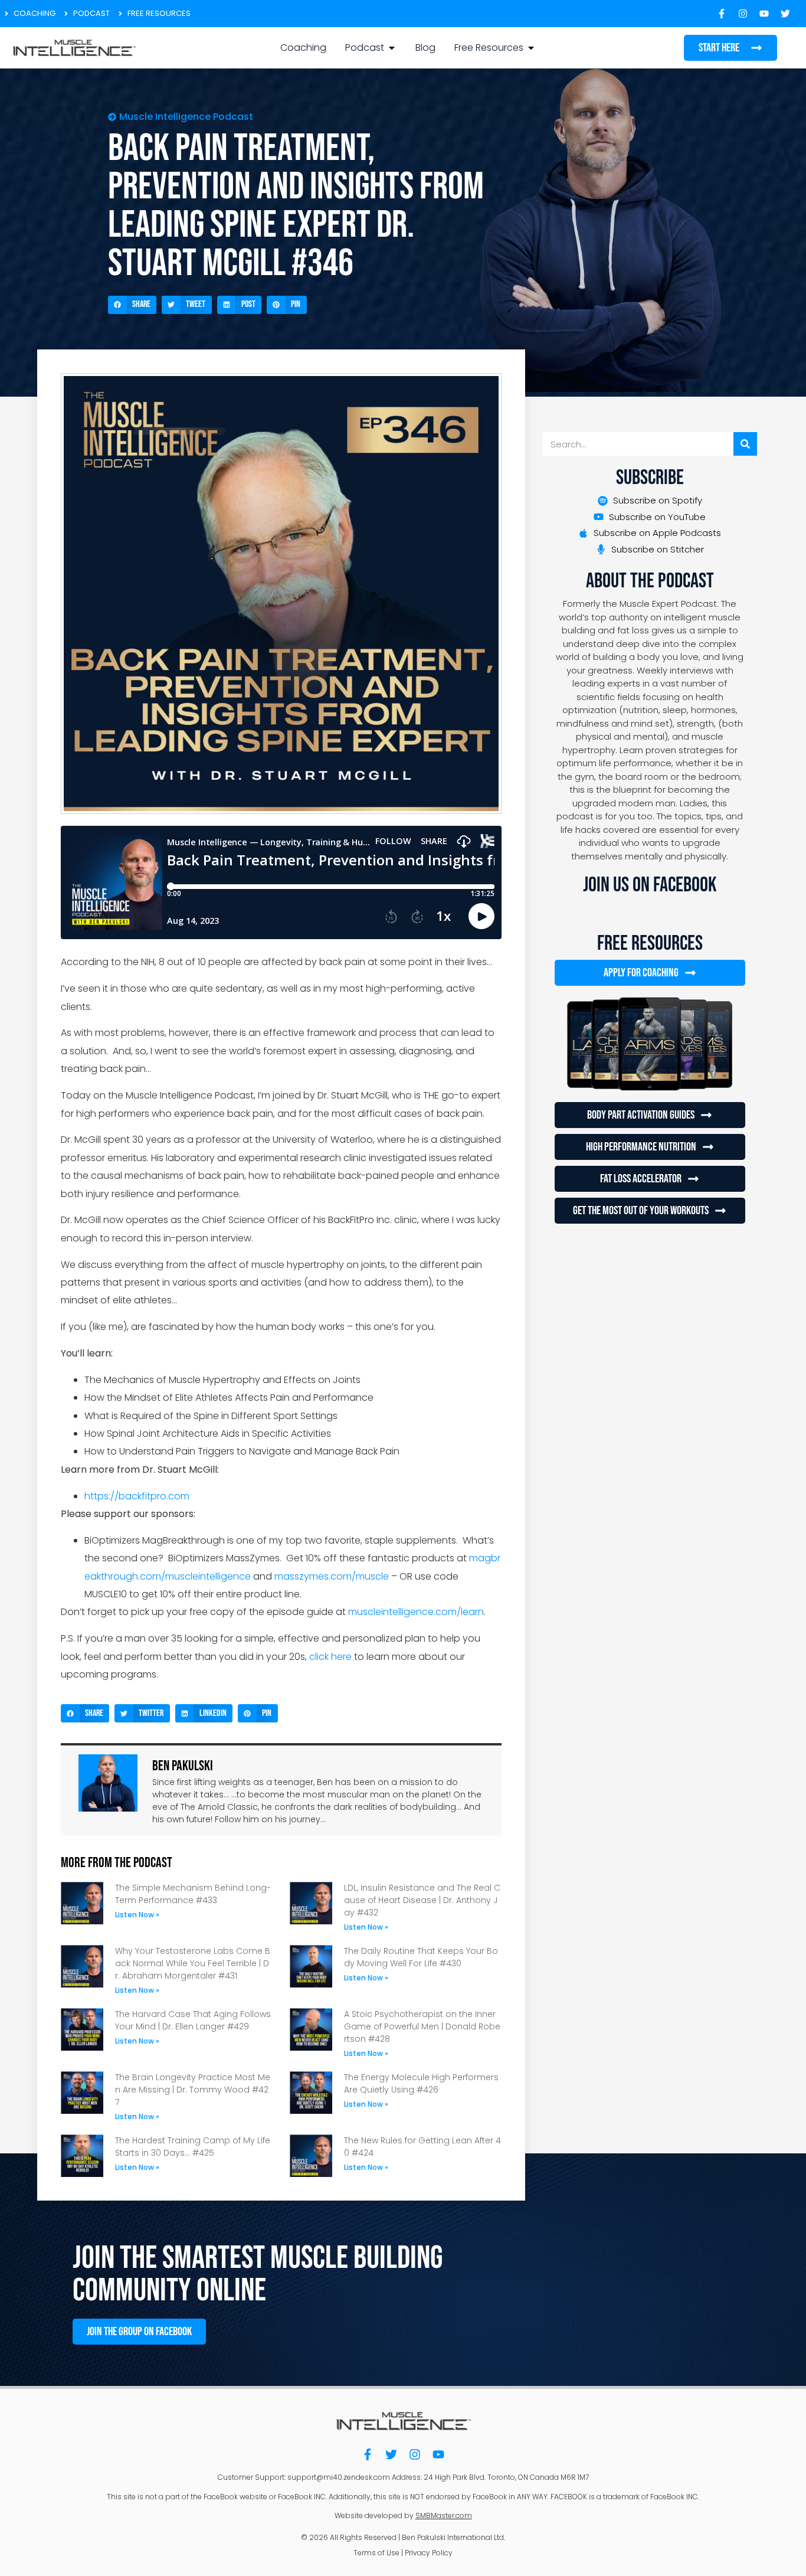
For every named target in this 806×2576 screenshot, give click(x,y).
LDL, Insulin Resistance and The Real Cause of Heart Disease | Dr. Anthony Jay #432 (422, 1900)
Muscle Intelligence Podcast (186, 117)
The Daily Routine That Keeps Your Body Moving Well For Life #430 (421, 1957)
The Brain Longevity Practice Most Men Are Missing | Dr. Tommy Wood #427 (193, 2090)
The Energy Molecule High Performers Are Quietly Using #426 (421, 2083)
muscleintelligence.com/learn (416, 1612)
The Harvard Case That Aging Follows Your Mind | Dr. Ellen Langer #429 (193, 2020)
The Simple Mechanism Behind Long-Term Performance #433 (193, 1894)
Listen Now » (137, 1915)
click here (330, 1657)
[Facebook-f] (368, 2454)
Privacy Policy (429, 2553)
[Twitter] (391, 2454)
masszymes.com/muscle (332, 1576)
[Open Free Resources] (531, 48)
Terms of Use (376, 2553)
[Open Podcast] (392, 48)
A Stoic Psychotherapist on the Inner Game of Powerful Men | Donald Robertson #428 (422, 2026)
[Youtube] (438, 2454)
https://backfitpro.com (137, 1496)
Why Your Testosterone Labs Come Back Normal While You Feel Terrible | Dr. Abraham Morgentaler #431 (193, 1963)
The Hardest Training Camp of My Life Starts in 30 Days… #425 (193, 2147)
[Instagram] (415, 2454)
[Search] (745, 444)
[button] (132, 305)
